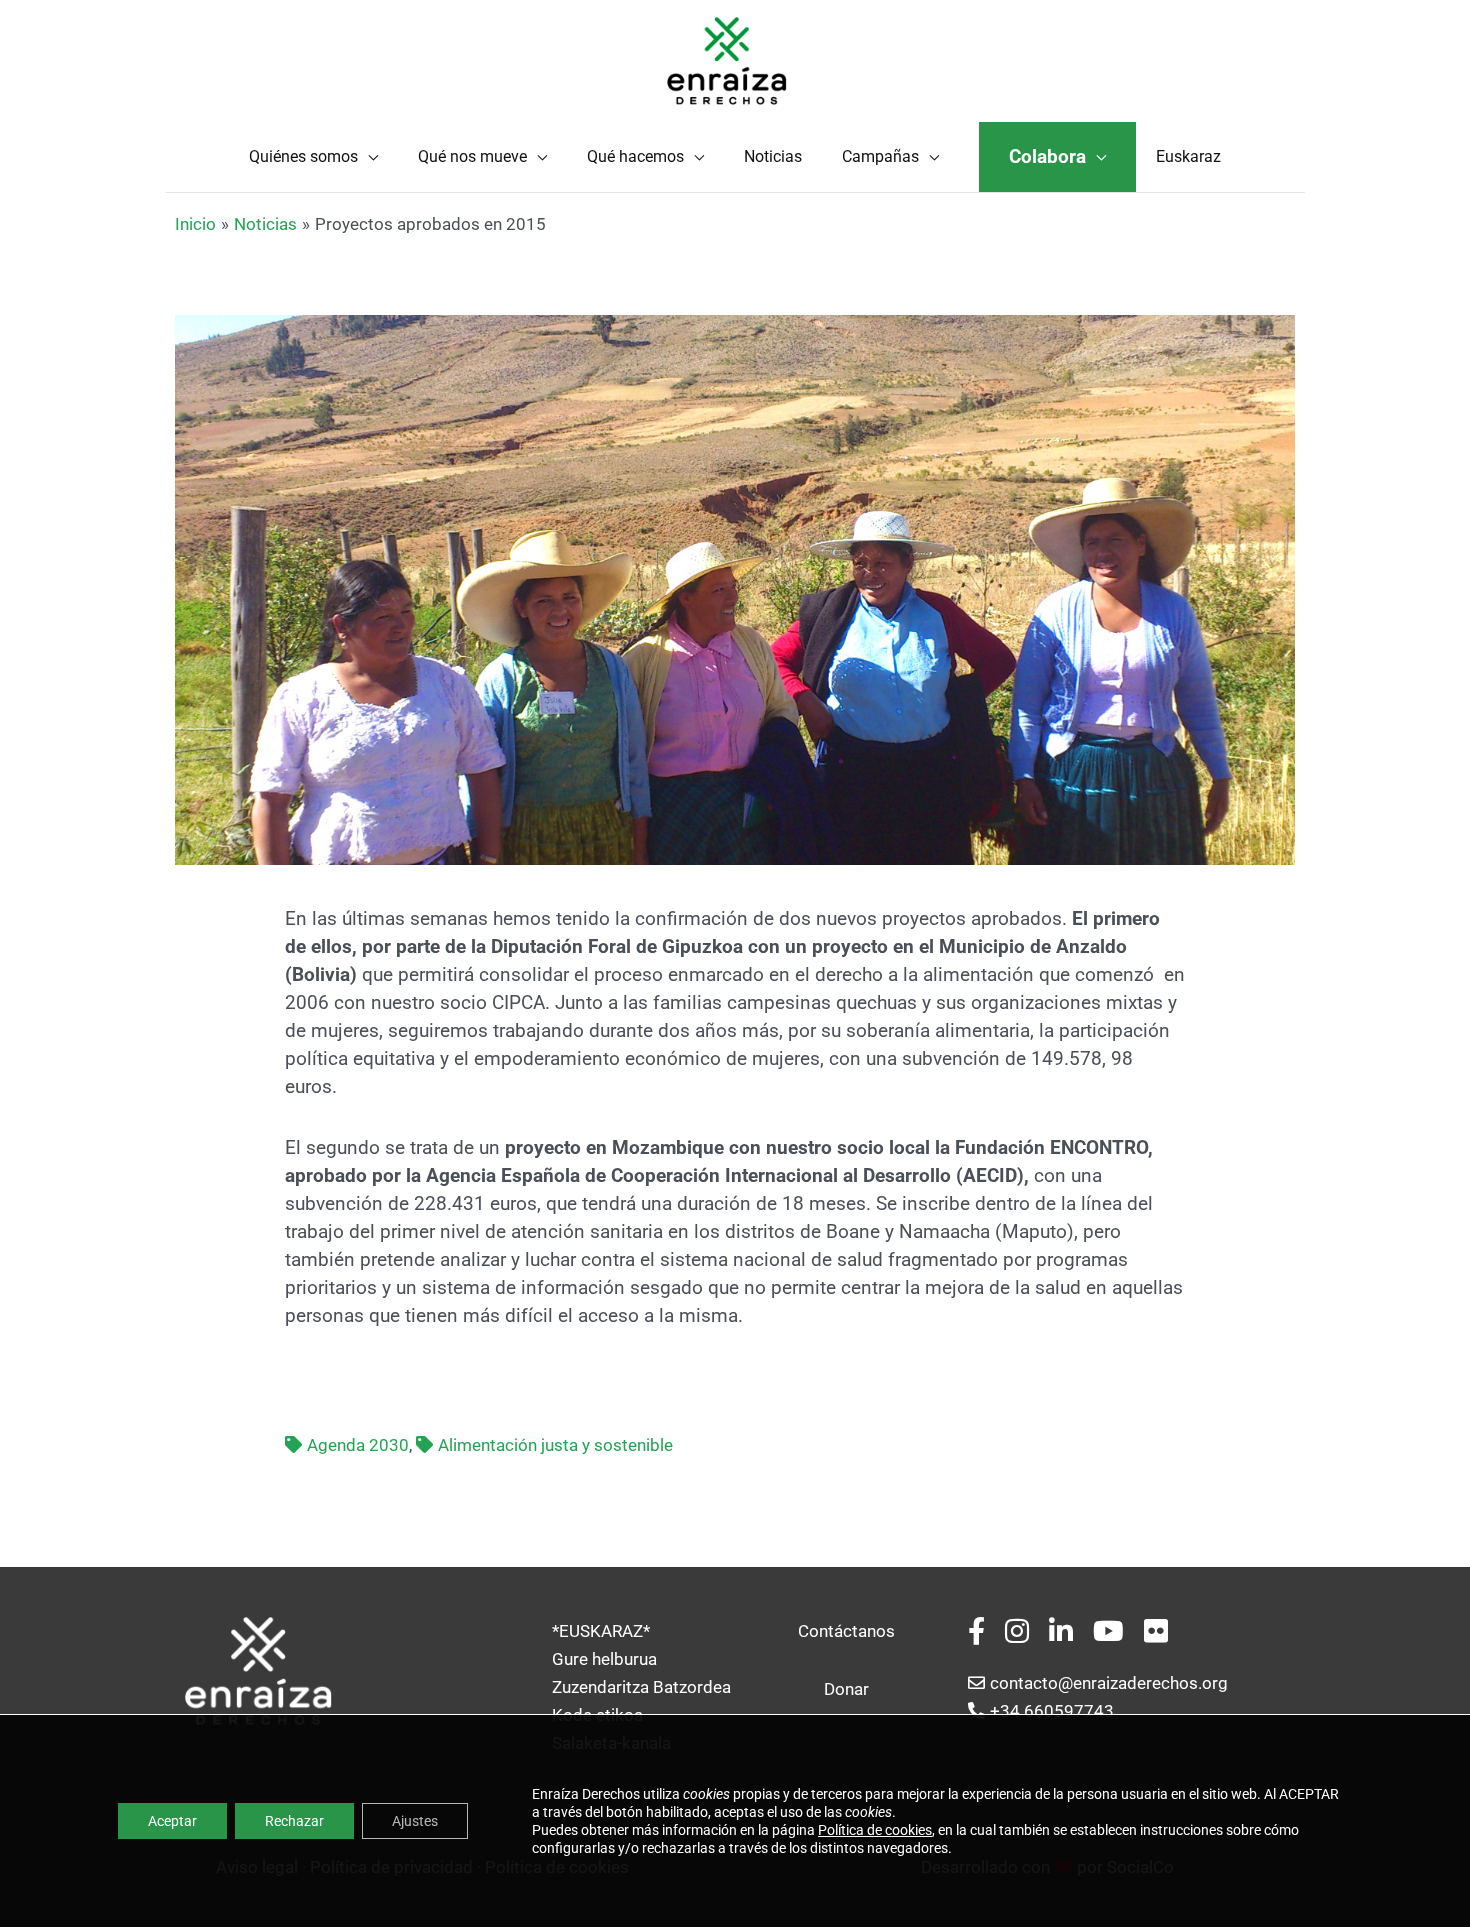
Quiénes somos (303, 156)
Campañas (880, 156)
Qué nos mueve (472, 156)
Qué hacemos (635, 156)
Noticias (773, 156)
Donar (846, 1689)
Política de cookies (875, 1830)
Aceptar (172, 1821)
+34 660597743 (1052, 1711)
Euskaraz (1188, 156)
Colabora (1047, 157)
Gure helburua (604, 1659)
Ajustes (415, 1821)
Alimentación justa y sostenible (555, 1445)
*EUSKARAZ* (601, 1631)
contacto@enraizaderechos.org (1109, 1683)
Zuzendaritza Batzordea (641, 1687)
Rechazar (294, 1821)
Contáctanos (846, 1631)
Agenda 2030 (358, 1445)
